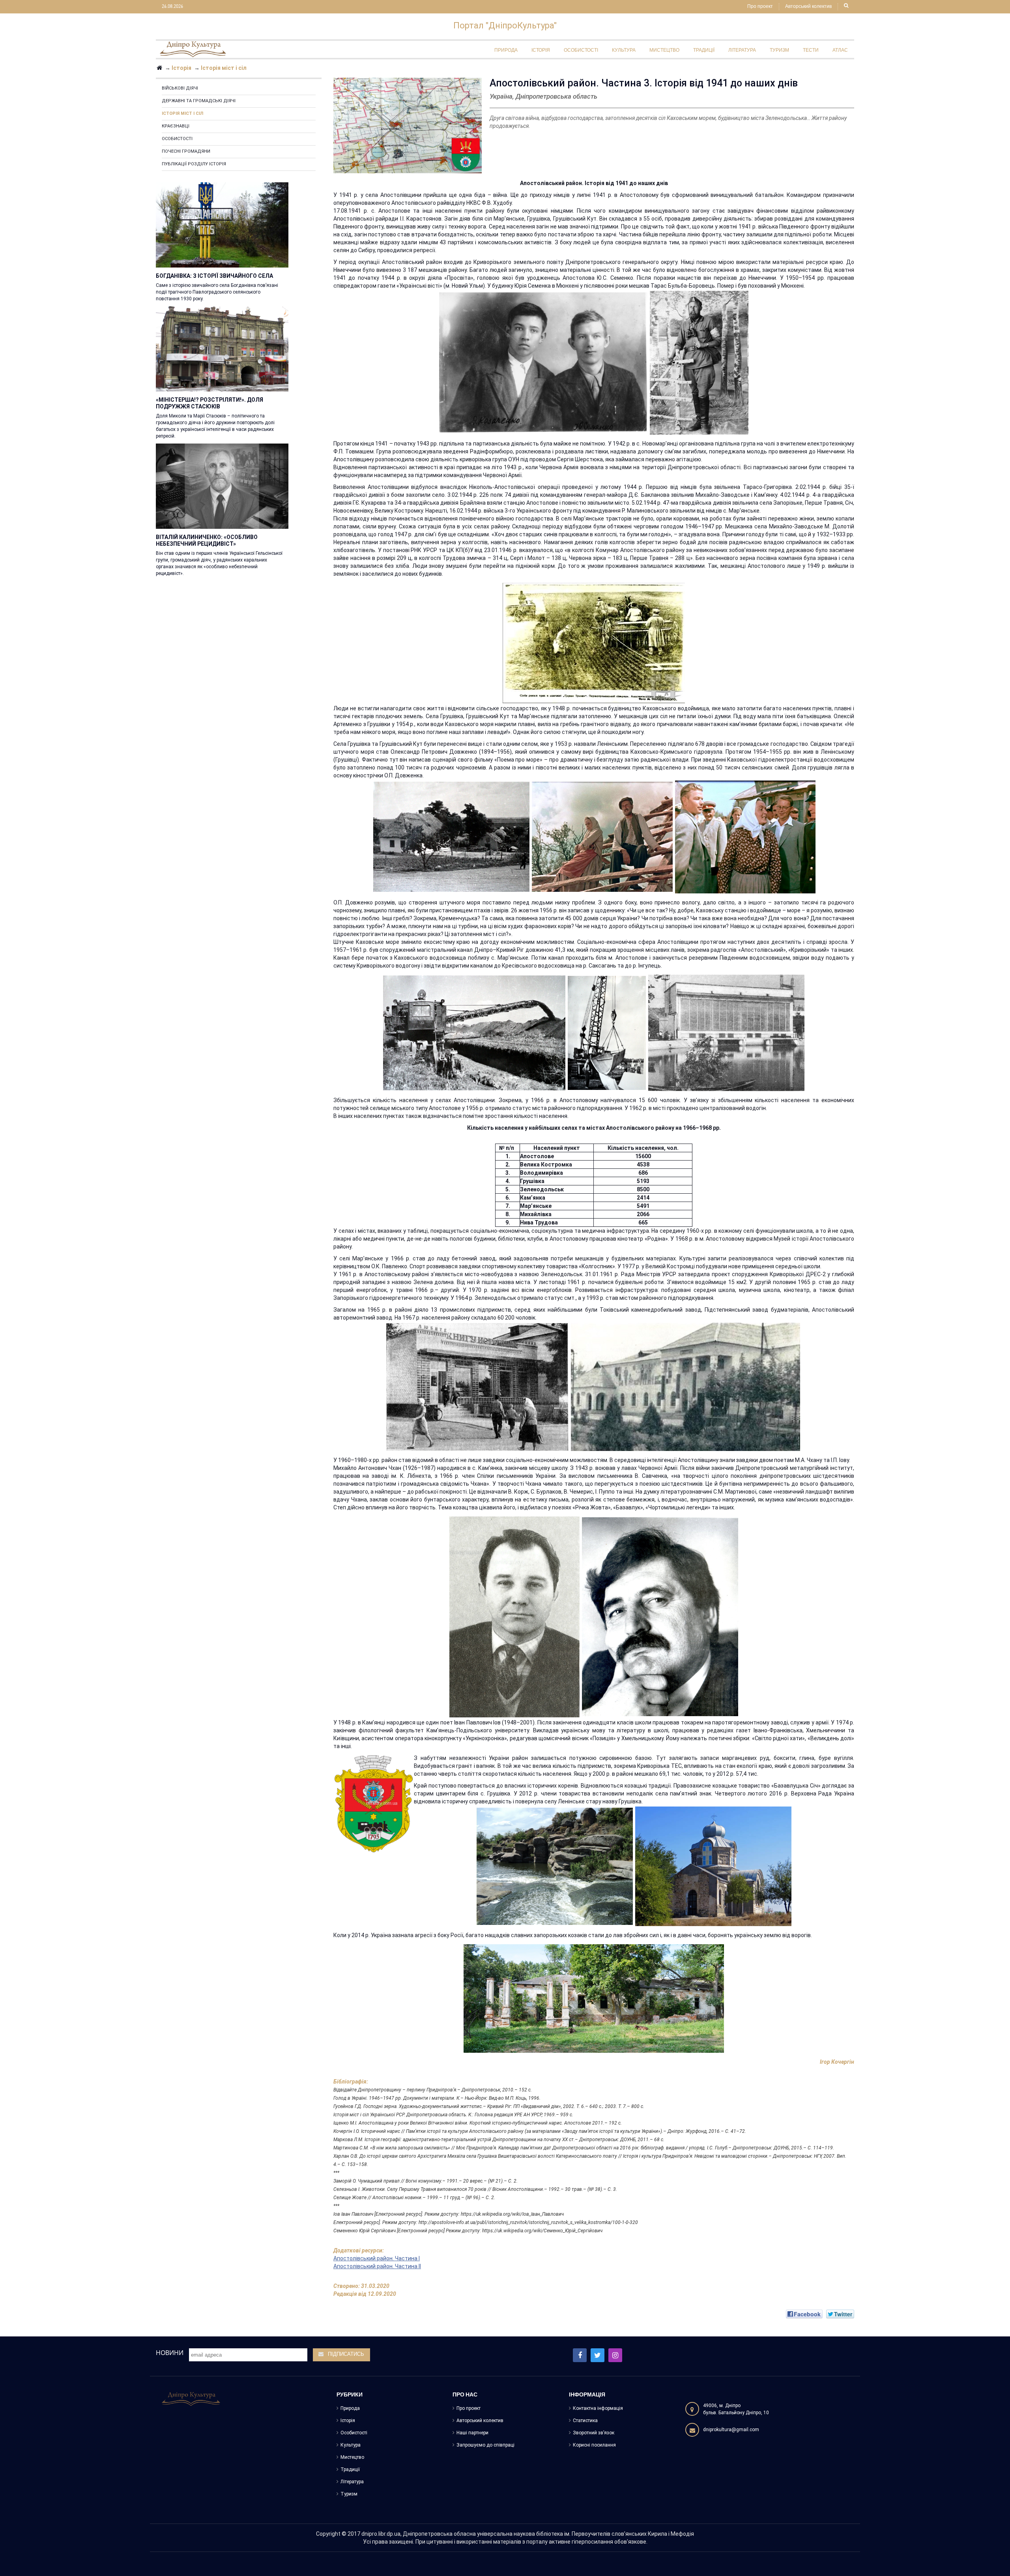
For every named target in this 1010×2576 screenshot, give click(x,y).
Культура (351, 2445)
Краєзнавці (176, 126)
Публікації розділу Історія (194, 164)
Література (352, 2482)
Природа (350, 2408)
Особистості (177, 139)
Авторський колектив (808, 7)
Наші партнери (472, 2433)
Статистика (585, 2421)
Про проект (760, 7)
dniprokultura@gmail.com (731, 2430)
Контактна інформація (598, 2408)
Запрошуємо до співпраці (485, 2445)
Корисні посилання (594, 2445)
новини (170, 2353)
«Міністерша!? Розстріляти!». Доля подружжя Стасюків (209, 403)
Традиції (350, 2469)
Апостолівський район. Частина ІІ (377, 2266)
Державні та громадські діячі (199, 101)
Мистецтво (352, 2457)
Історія (348, 2421)
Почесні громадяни (186, 151)
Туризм (349, 2494)
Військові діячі (180, 88)
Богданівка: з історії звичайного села (214, 276)
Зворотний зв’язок (594, 2433)
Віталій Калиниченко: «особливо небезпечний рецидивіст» (207, 540)
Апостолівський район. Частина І (377, 2258)
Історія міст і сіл (182, 113)
